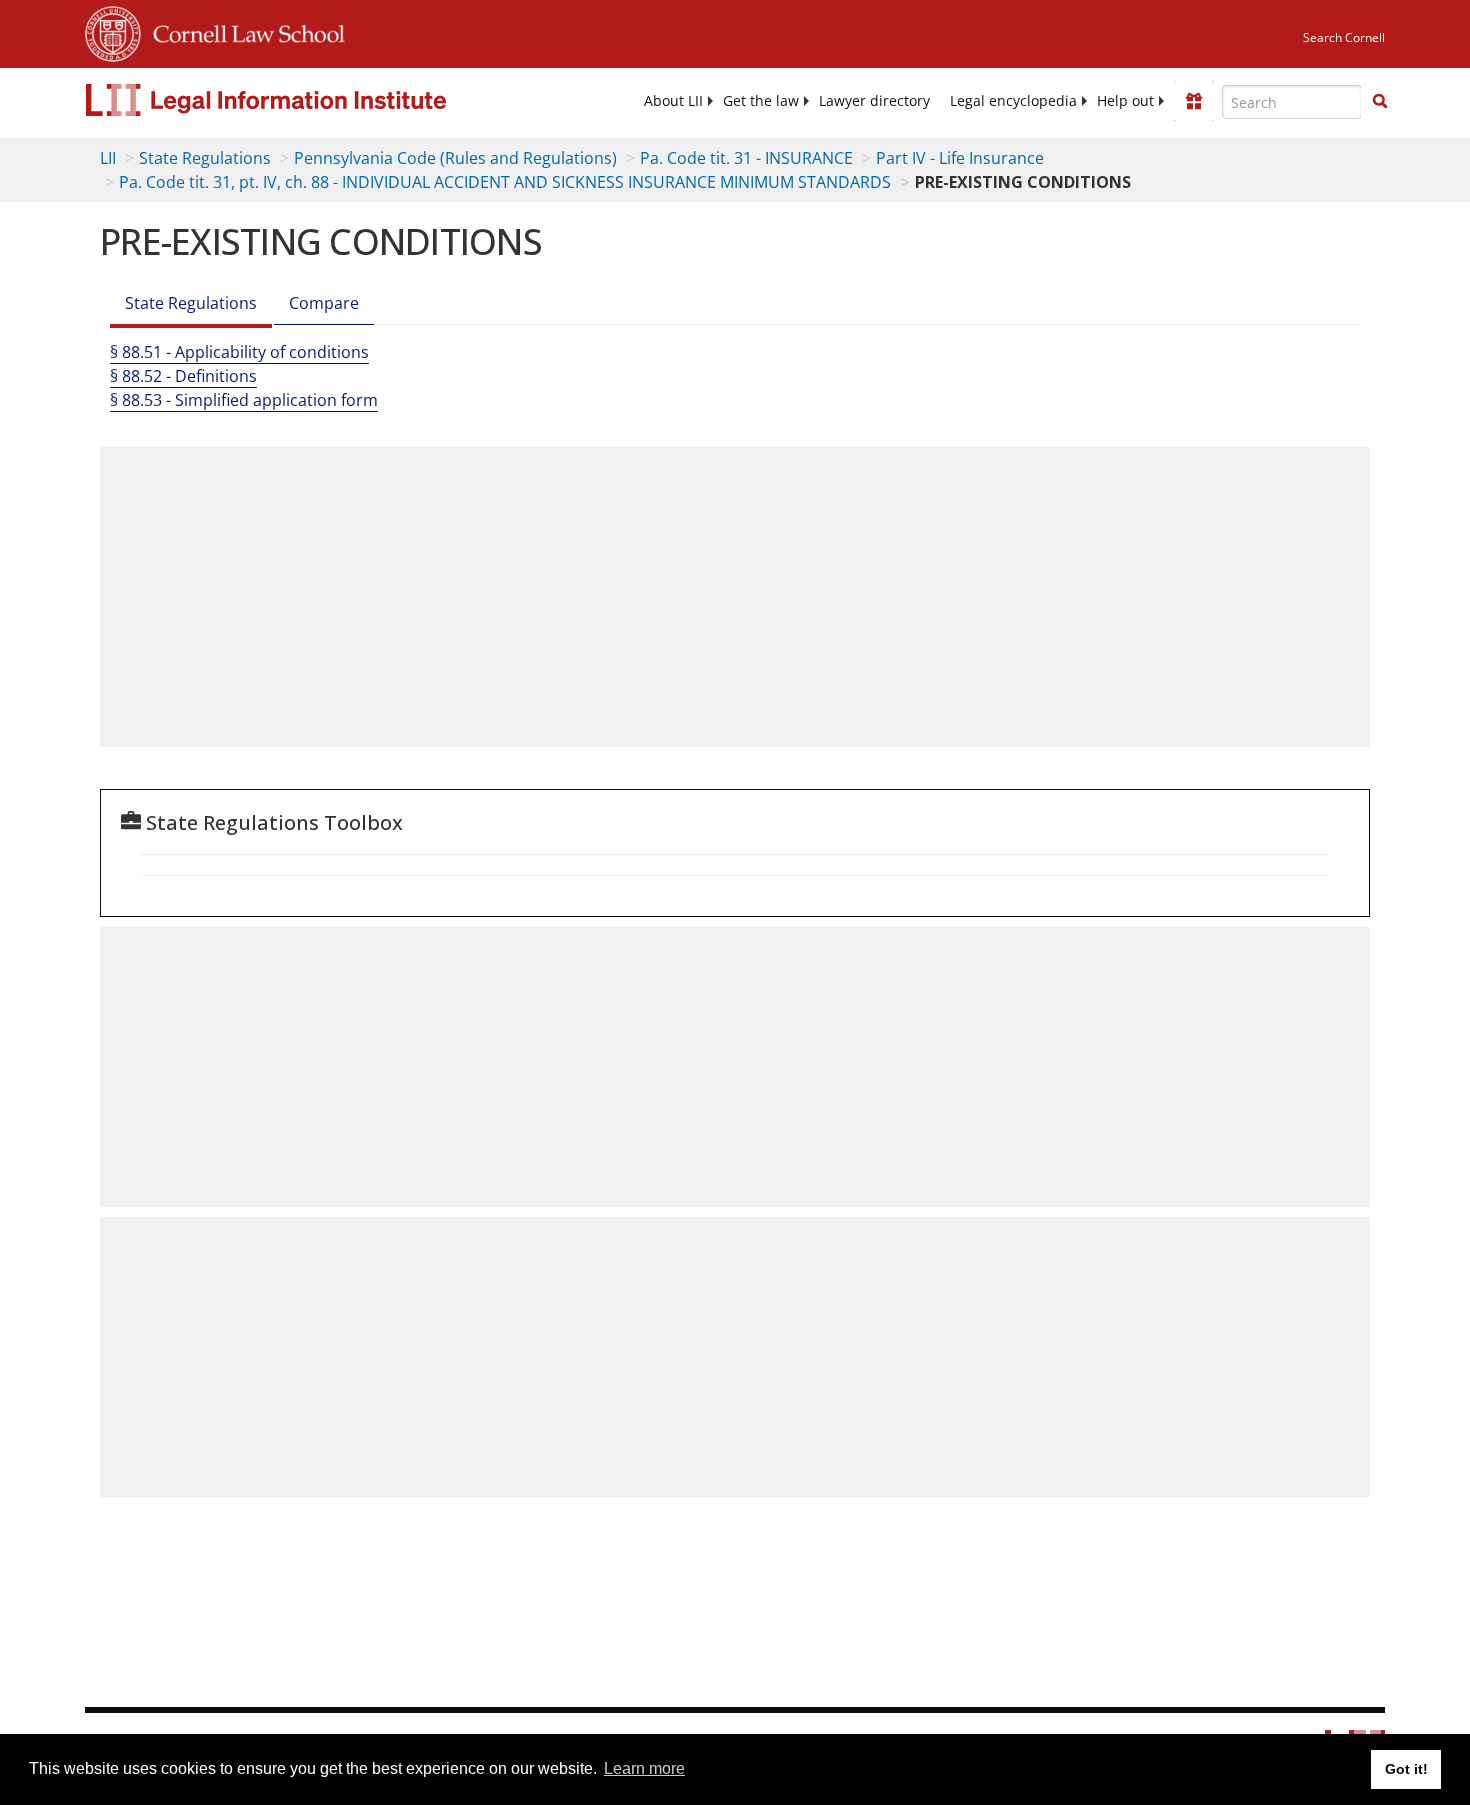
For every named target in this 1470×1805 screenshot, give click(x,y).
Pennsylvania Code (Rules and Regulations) (455, 158)
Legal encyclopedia (1013, 101)
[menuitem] (673, 101)
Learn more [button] (644, 1768)
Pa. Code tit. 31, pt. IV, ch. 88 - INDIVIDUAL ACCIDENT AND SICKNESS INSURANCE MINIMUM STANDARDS (505, 182)
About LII (673, 101)
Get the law (761, 101)
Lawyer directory (874, 101)
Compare (324, 303)
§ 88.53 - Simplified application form (244, 400)
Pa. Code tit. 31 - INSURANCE (746, 158)
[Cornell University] (113, 31)
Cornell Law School (243, 31)
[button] (1380, 101)
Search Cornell (1344, 37)
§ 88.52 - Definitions (183, 376)
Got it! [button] (1406, 1769)
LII (108, 158)
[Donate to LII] (1194, 101)
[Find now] (1380, 102)
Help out (1125, 101)
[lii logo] (310, 100)
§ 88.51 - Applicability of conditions (239, 352)
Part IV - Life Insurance (960, 158)
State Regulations (205, 158)
